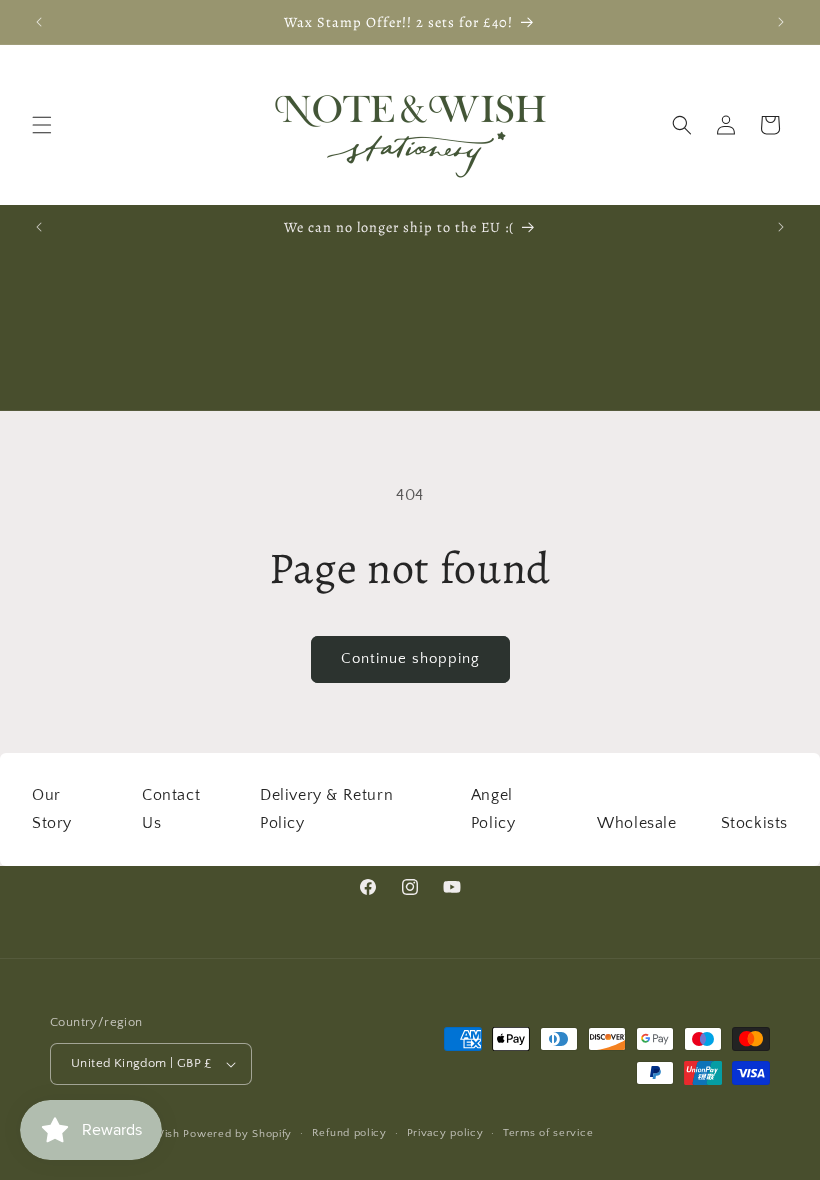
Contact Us (171, 809)
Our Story (52, 809)
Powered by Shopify (237, 1134)
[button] (42, 125)
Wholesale (636, 823)
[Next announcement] (781, 22)
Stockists (754, 823)
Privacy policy (445, 1133)
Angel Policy (493, 809)
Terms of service (548, 1133)
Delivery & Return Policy (326, 809)
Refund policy (349, 1133)
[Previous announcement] (39, 22)
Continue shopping (410, 658)
